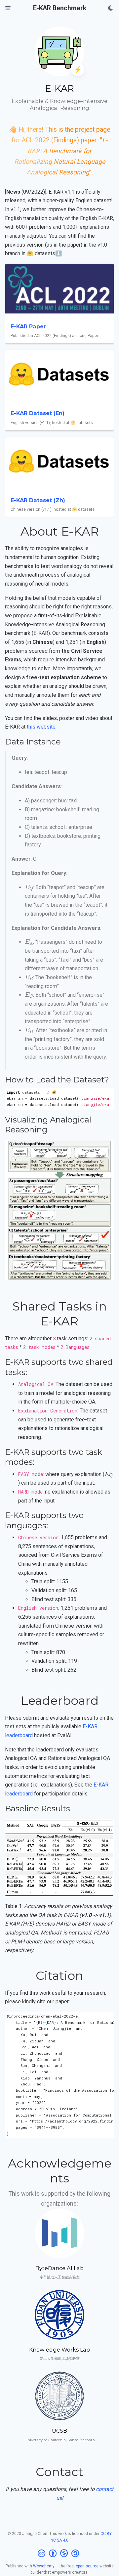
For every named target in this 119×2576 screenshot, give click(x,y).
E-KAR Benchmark (60, 8)
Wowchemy (44, 2566)
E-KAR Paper (28, 326)
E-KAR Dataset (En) (38, 413)
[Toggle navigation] (8, 8)
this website (41, 727)
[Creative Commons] (60, 2553)
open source (87, 2566)
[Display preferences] (111, 8)
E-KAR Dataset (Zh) (38, 500)
